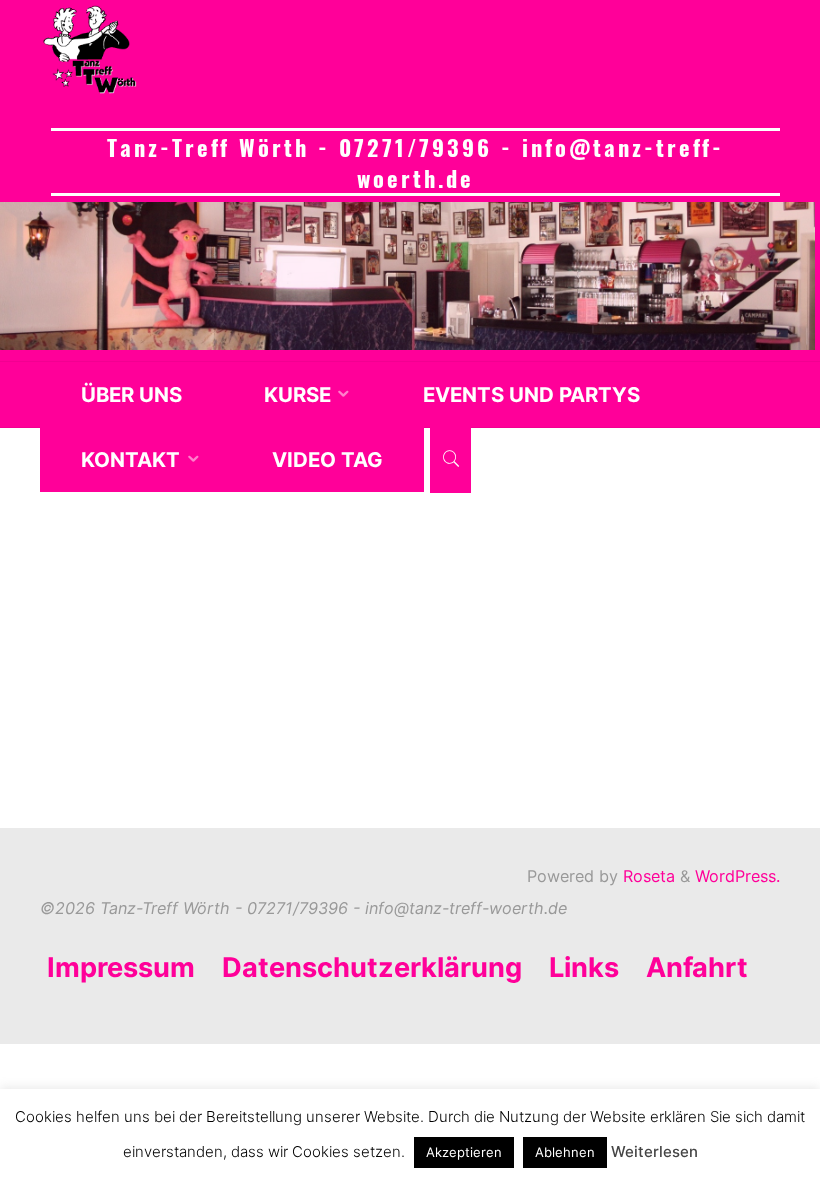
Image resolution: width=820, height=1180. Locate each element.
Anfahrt (697, 967)
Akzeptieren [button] (464, 1152)
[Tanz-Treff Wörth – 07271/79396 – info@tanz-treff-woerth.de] (90, 50)
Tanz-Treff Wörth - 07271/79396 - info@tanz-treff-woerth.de (415, 162)
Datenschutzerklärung (372, 967)
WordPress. (737, 876)
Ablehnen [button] (565, 1152)
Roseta (646, 876)
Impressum (121, 967)
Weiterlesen (654, 1151)
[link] (450, 460)
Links (584, 967)
